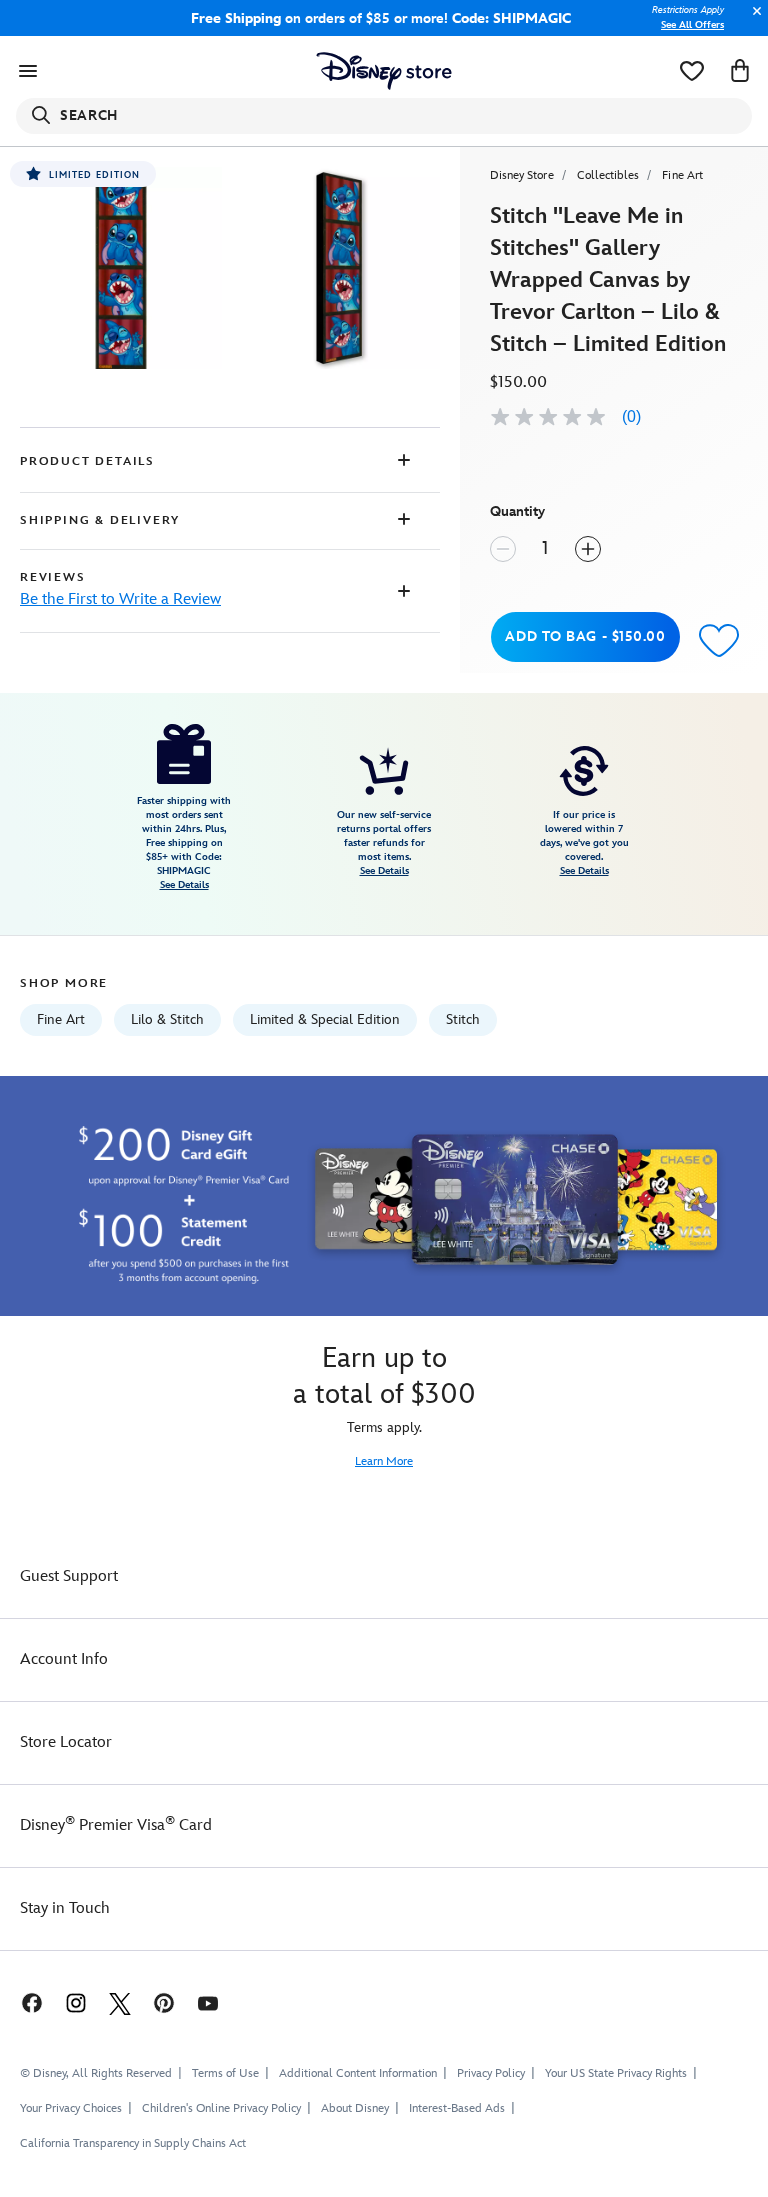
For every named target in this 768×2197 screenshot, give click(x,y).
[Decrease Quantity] (503, 549)
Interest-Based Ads (457, 2108)
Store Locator (66, 1742)
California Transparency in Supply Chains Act (133, 2143)
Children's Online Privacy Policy (221, 2108)
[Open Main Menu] (28, 71)
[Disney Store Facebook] (22, 2002)
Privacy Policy (491, 2073)
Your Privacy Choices (71, 2109)
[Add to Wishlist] (719, 639)
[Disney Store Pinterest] (164, 2002)
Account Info (64, 1659)
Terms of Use (225, 2073)
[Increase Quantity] (588, 549)
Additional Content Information (358, 2073)
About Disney (355, 2108)
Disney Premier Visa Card (116, 1825)
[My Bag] (740, 71)
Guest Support (69, 1576)
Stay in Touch (65, 1908)
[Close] (752, 21)
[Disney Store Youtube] (208, 2002)
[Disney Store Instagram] (76, 2002)
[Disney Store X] (120, 2002)
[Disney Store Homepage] (384, 71)
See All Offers (692, 25)
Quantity (517, 511)
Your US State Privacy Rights (616, 2073)
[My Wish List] (692, 71)
